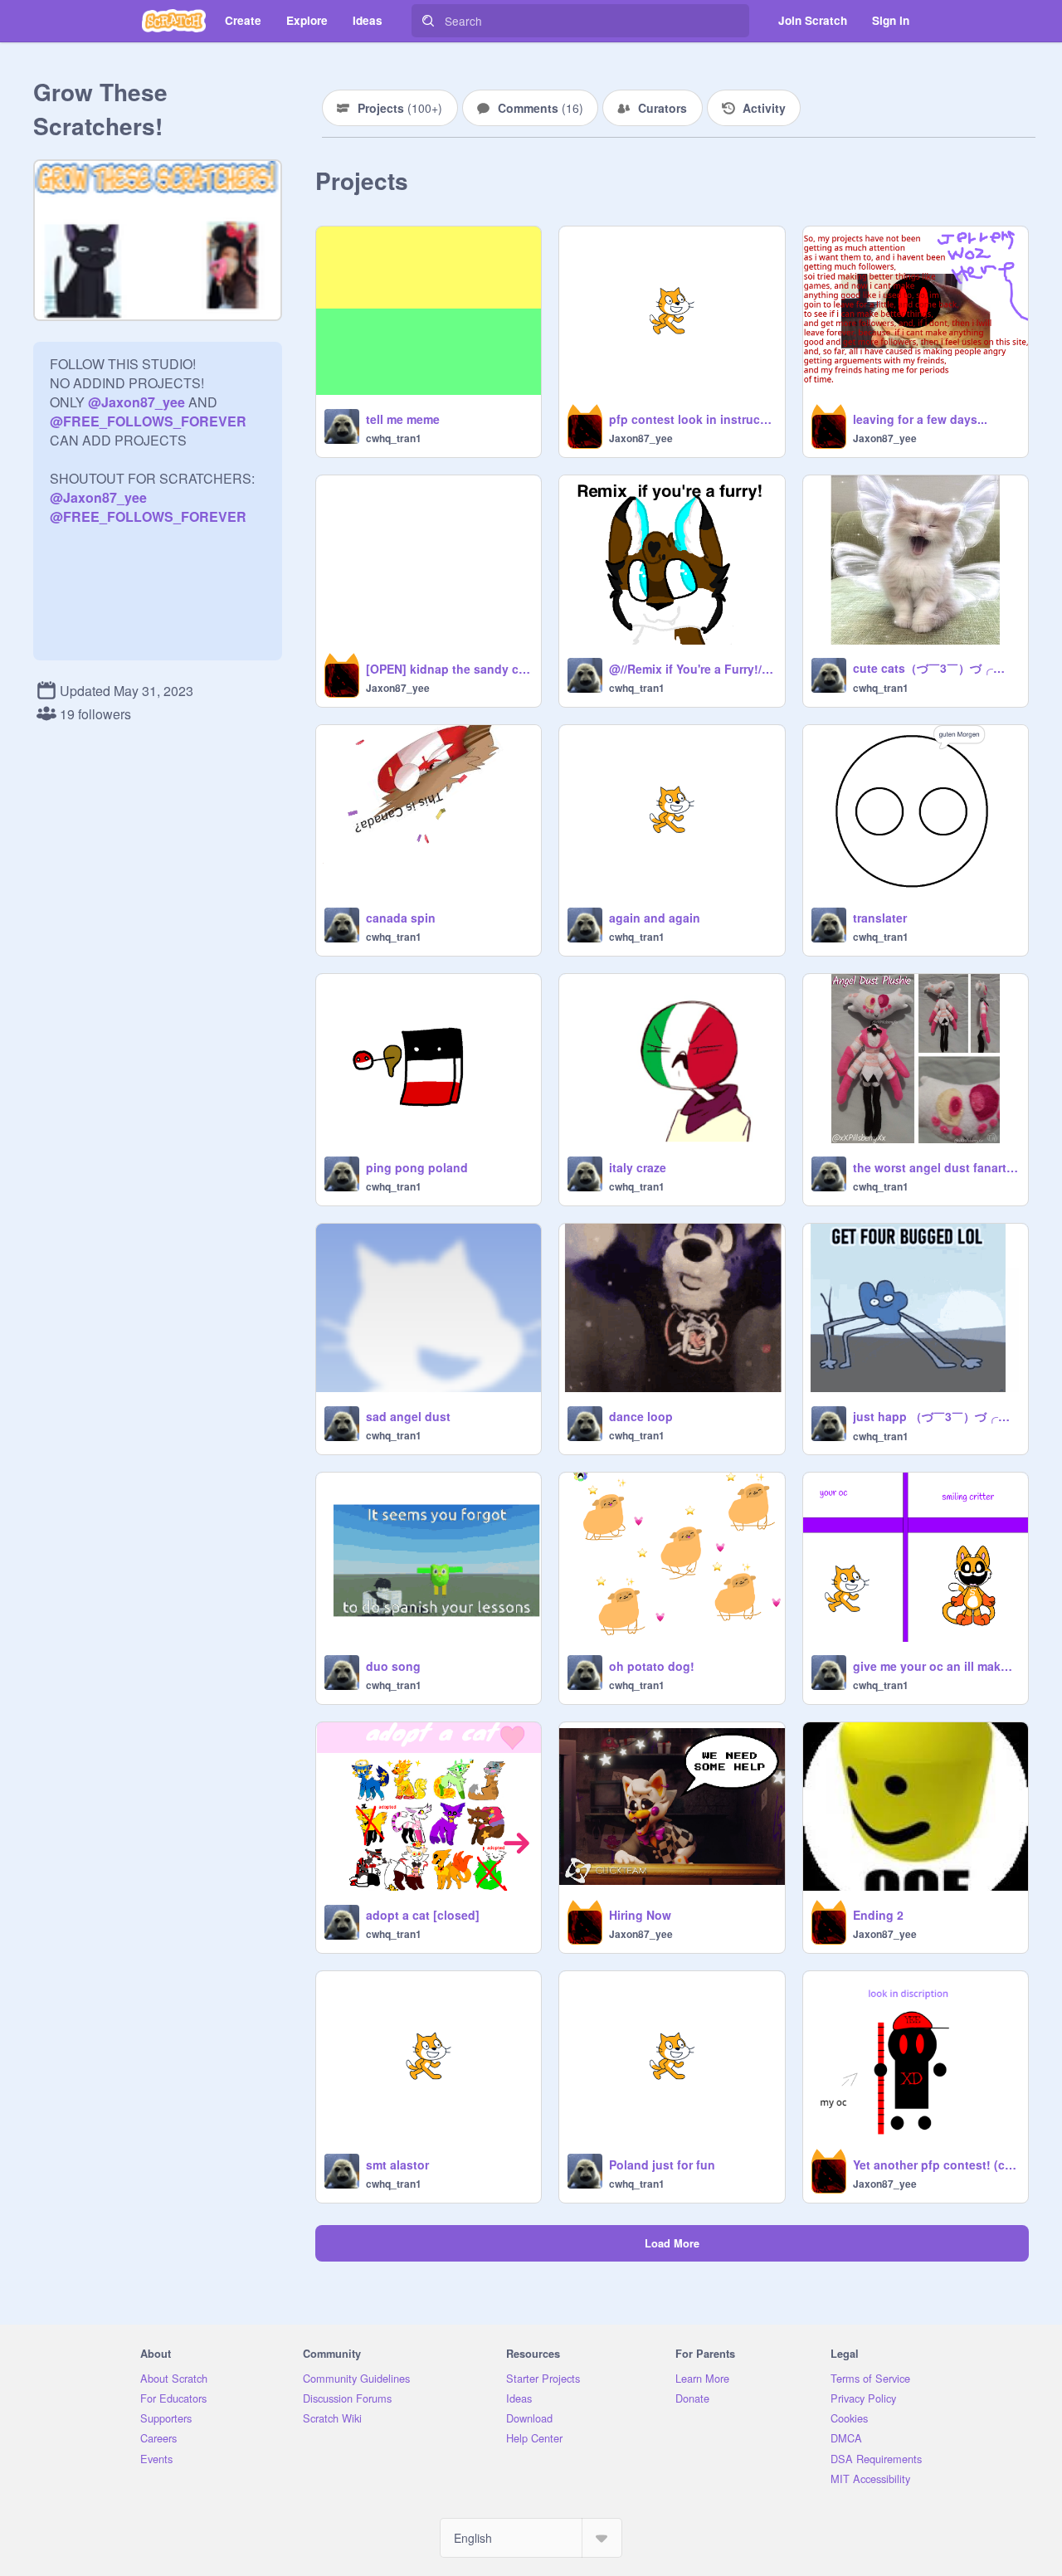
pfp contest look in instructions (692, 419)
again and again (655, 918)
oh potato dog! (652, 1666)
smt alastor (397, 2165)
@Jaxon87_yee (136, 402)
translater (880, 918)
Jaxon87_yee (641, 438)
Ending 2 (878, 1915)
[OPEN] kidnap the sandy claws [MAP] (448, 669)
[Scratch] (174, 21)
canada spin (401, 918)
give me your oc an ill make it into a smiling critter (935, 1666)
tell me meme (403, 419)
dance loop (641, 1416)
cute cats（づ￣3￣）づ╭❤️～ (935, 668)
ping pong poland (417, 1167)
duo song (393, 1666)
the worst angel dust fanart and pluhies (935, 1167)
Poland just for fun (662, 2165)
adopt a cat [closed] (423, 1915)
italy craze (638, 1167)
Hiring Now (640, 1915)
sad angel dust (408, 1416)
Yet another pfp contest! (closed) (935, 2165)
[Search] (428, 21)
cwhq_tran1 (394, 438)
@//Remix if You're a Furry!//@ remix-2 (692, 669)
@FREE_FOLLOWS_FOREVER (148, 421)
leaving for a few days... (920, 419)
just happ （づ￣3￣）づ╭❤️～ (935, 1416)
